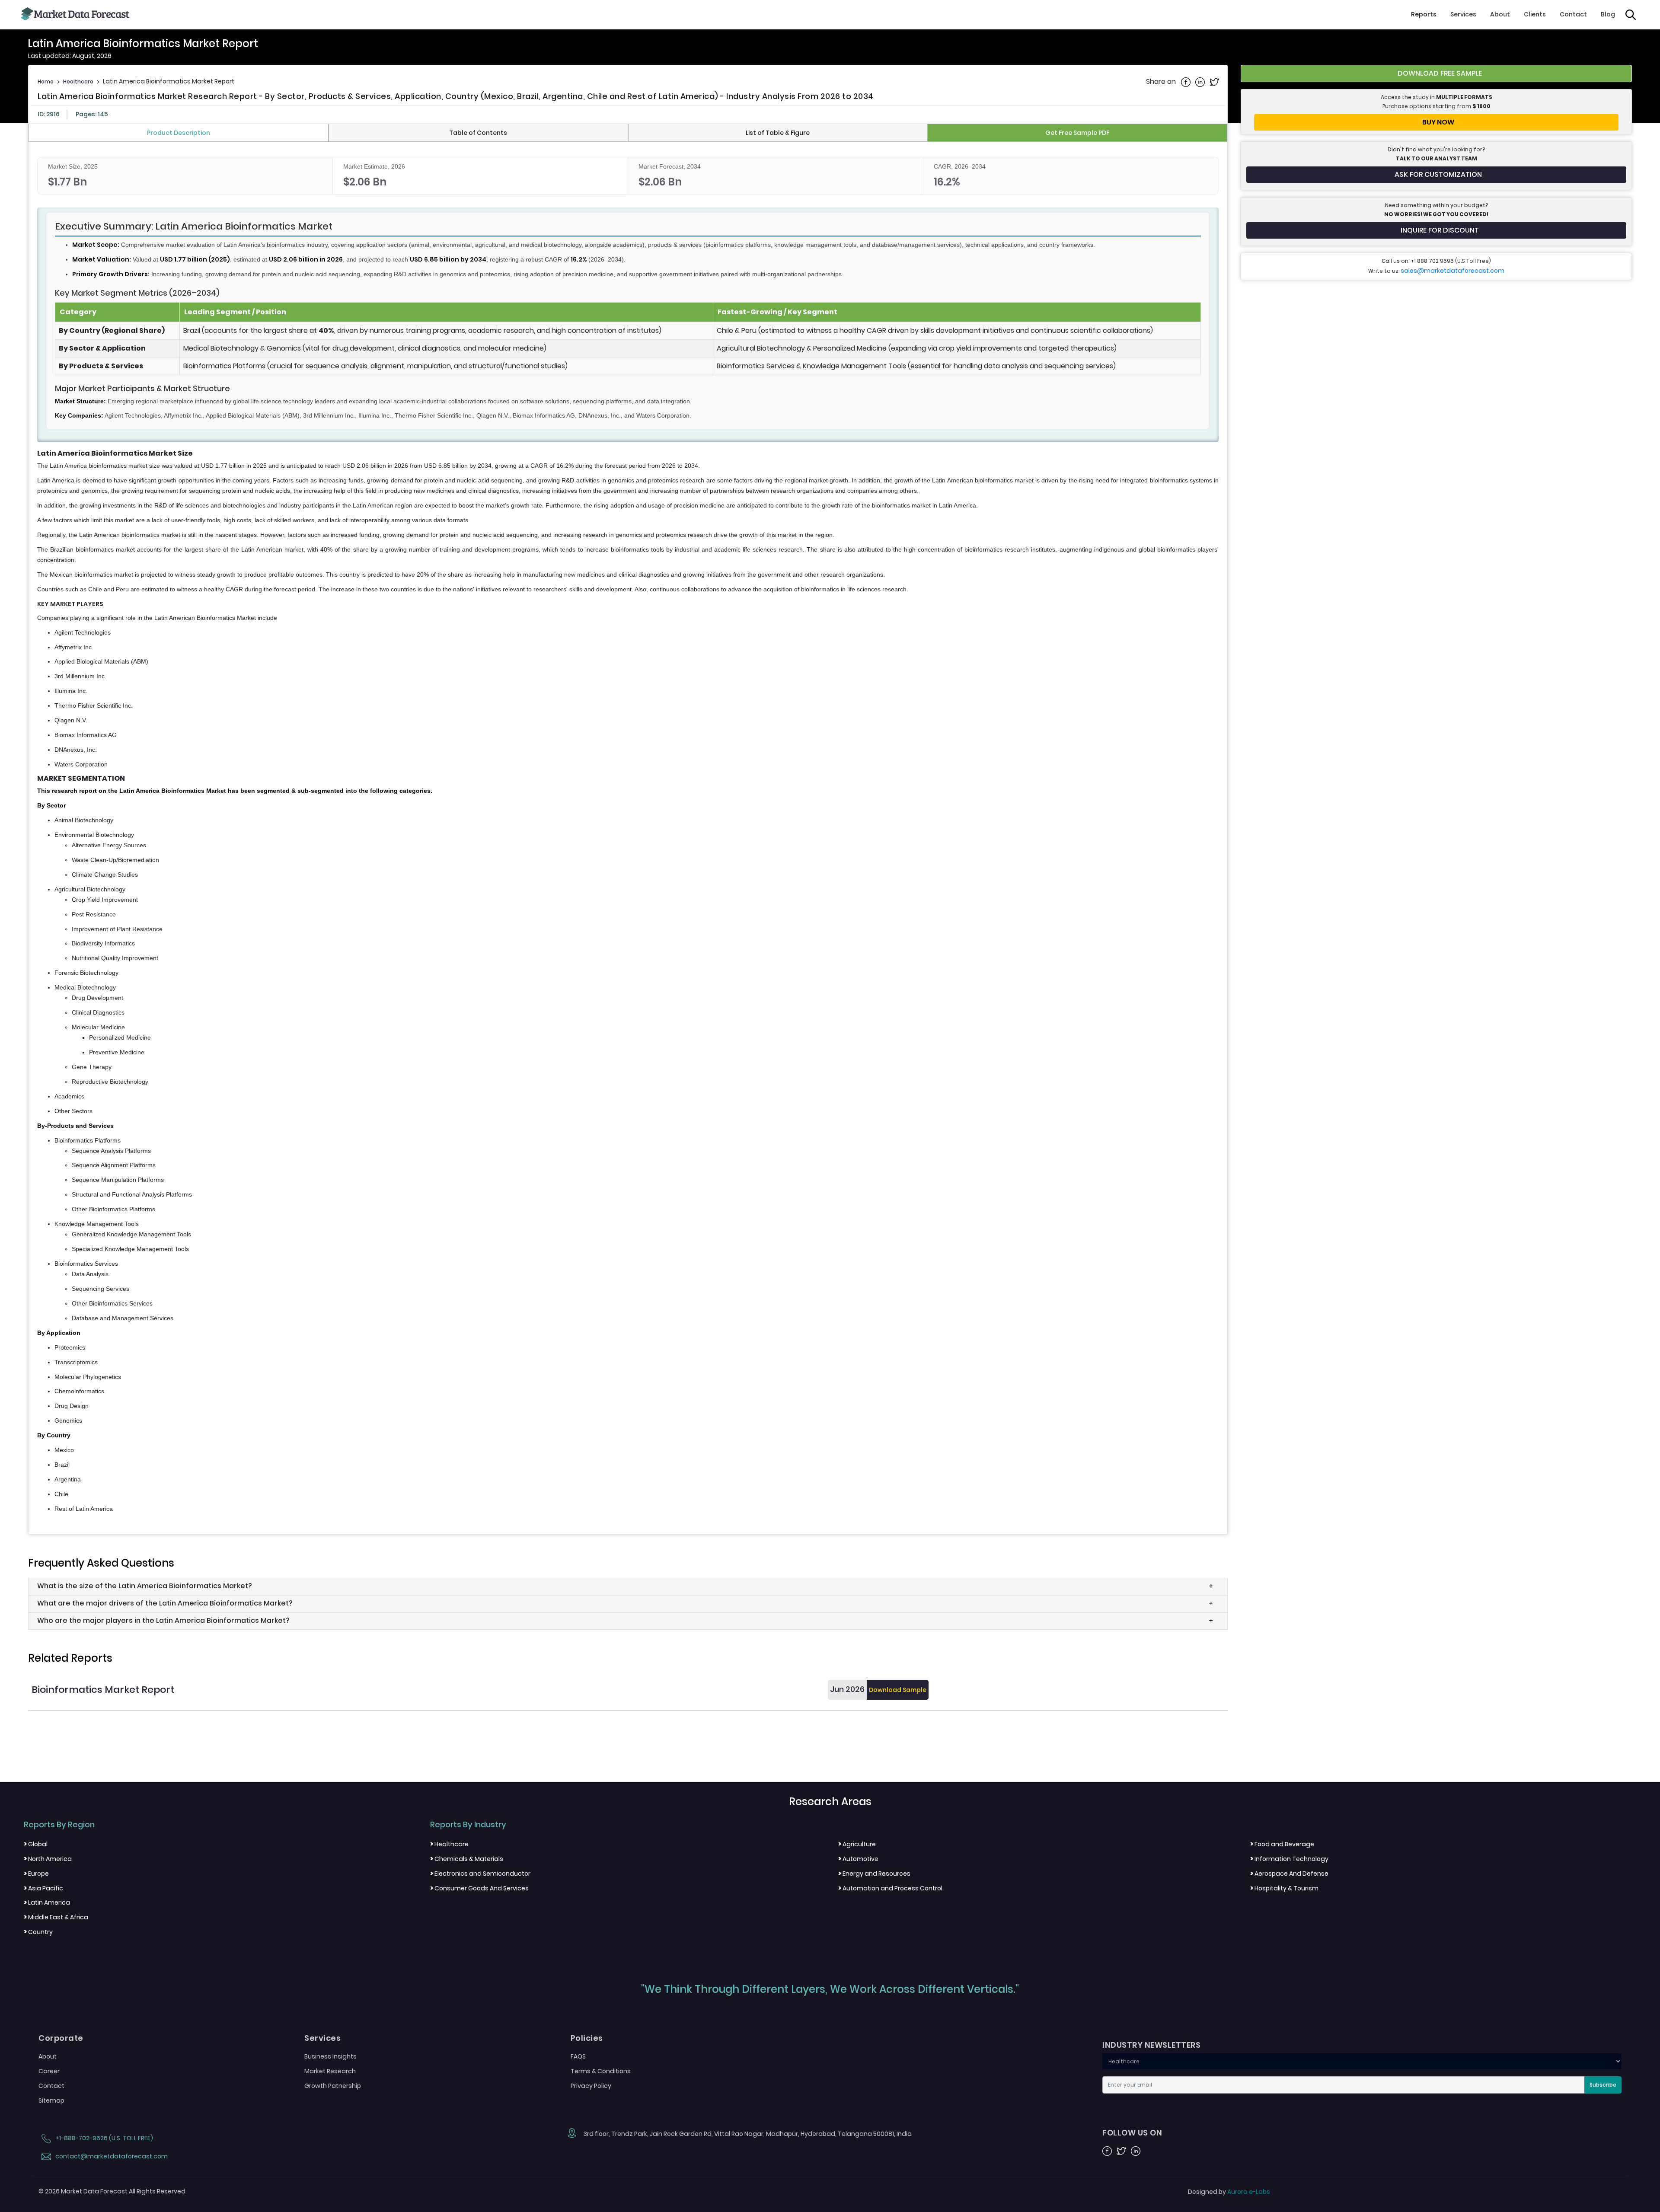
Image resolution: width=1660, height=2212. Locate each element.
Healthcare (78, 81)
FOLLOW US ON (1132, 2133)
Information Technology (1289, 1859)
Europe (36, 1874)
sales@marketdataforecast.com (1452, 271)
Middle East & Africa (56, 1917)
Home (46, 81)
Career (49, 2071)
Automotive (858, 1859)
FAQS (578, 2056)
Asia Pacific (43, 1888)
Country (38, 1932)
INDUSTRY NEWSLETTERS (1151, 2045)
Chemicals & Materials (467, 1859)
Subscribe (1603, 2085)
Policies (587, 2038)
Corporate (61, 2038)
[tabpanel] (628, 836)
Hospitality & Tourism (1284, 1888)
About (1500, 14)
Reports (1424, 14)
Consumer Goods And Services (479, 1888)
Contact (1573, 14)
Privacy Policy (591, 2086)
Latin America (47, 1902)
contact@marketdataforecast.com (111, 2156)
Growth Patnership (333, 2086)
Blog (1608, 14)
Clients (1535, 14)
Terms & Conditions (601, 2071)
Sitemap (51, 2100)
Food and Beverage (1282, 1844)
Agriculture (857, 1844)
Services (1463, 14)
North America (48, 1859)
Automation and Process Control (890, 1888)
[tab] (179, 133)
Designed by (1229, 2192)
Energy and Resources (874, 1874)
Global (36, 1844)
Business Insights (330, 2056)
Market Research (330, 2071)
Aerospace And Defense (1289, 1874)
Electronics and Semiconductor (480, 1874)
